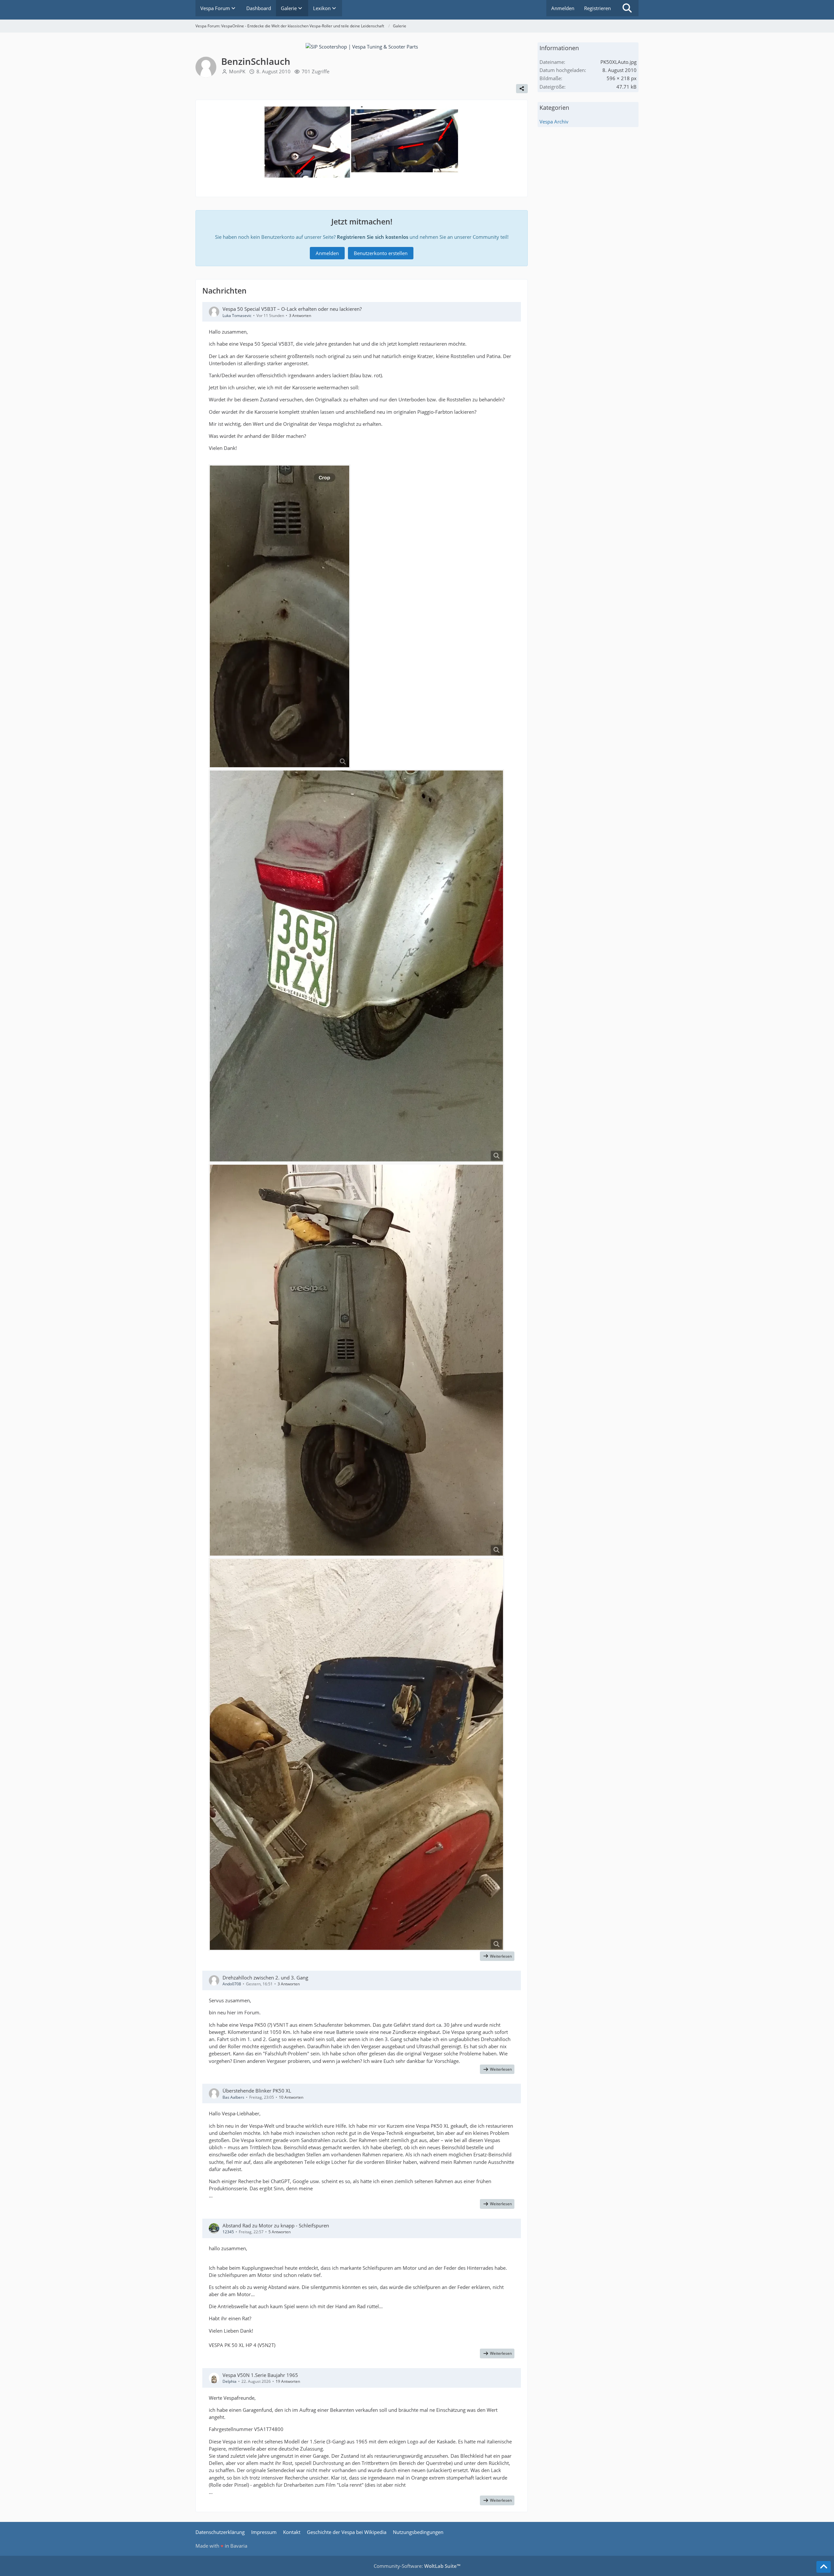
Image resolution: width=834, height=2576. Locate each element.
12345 (228, 2232)
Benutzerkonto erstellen (381, 253)
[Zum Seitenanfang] (824, 2567)
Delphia (230, 2381)
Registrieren (597, 8)
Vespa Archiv (554, 122)
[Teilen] (522, 89)
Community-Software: (417, 2566)
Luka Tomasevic (237, 316)
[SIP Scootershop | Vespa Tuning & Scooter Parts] (362, 46)
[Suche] (627, 8)
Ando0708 (232, 1984)
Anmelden (563, 8)
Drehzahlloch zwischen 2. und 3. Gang (265, 1978)
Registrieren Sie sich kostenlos (373, 237)
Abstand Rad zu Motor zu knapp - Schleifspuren (276, 2225)
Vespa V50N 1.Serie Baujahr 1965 (260, 2375)
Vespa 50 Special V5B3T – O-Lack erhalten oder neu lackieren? (292, 309)
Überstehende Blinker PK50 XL (257, 2091)
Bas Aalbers (233, 2097)
